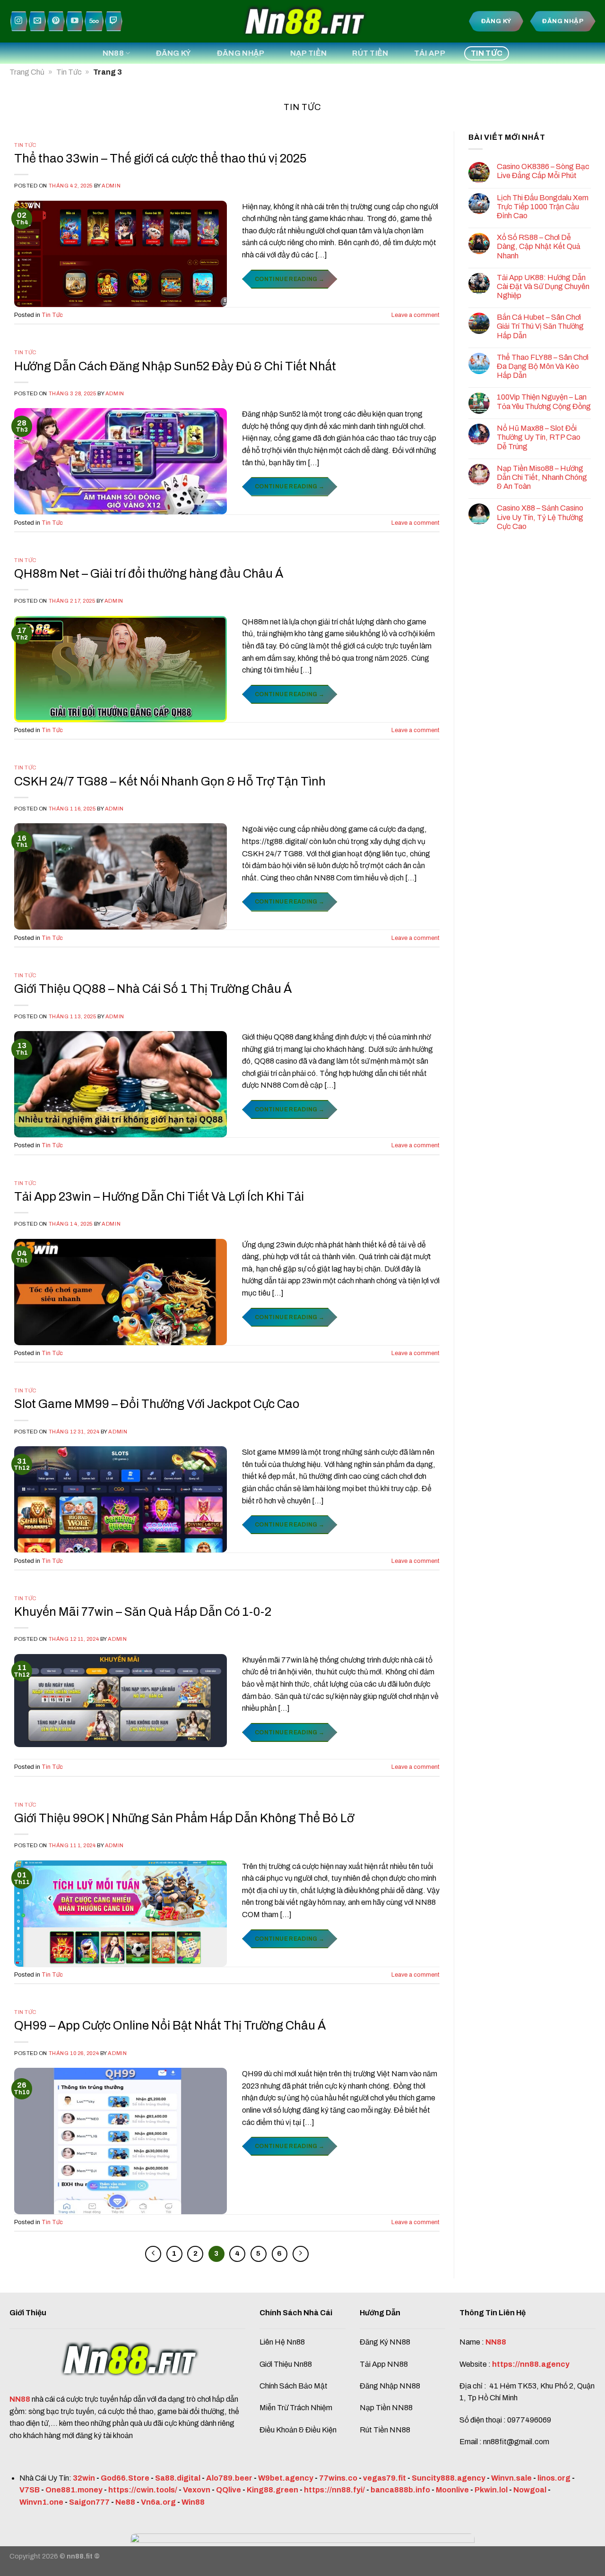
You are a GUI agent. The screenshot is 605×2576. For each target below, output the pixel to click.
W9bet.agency (286, 2478)
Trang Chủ (27, 72)
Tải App (430, 53)
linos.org (554, 2478)
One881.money (74, 2490)
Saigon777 (89, 2502)
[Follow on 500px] (94, 21)
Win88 (193, 2502)
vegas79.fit (385, 2478)
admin (111, 186)
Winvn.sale (511, 2478)
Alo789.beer (229, 2478)
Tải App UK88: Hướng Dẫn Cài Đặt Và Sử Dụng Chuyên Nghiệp (543, 286)
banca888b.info (400, 2490)
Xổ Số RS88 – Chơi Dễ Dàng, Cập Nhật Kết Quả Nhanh (539, 246)
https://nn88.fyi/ (334, 2490)
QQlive (229, 2490)
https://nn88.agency (531, 2364)
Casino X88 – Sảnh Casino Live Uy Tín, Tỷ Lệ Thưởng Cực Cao (540, 517)
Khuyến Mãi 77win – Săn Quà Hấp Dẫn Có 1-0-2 (143, 1612)
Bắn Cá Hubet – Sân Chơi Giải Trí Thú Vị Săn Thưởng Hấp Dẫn (540, 326)
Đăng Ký (174, 53)
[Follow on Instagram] (19, 21)
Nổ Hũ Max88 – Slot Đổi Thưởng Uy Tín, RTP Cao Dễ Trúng (539, 437)
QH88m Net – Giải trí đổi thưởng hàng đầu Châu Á (149, 574)
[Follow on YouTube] (75, 21)
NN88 (113, 53)
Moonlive (452, 2490)
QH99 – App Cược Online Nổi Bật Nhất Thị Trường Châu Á (170, 2026)
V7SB (30, 2490)
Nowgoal (530, 2490)
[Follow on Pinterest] (56, 21)
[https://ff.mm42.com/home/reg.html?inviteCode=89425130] (302, 2554)
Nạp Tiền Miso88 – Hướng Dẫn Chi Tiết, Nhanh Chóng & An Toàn (542, 477)
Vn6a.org (158, 2502)
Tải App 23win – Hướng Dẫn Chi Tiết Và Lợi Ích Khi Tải (160, 1197)
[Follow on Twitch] (113, 21)
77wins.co (338, 2478)
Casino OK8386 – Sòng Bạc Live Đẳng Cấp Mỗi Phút (543, 171)
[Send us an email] (37, 21)
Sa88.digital (178, 2478)
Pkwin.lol (491, 2490)
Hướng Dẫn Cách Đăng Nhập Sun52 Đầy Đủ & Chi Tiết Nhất (176, 366)
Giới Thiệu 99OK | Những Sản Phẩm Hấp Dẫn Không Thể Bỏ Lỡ (184, 1818)
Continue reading (290, 279)
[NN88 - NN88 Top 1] (302, 21)
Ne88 (125, 2502)
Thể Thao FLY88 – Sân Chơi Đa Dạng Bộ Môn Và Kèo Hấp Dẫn (543, 366)
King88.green (272, 2490)
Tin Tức (487, 53)
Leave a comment (415, 315)
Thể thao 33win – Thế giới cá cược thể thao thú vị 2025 (160, 158)
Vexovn (197, 2490)
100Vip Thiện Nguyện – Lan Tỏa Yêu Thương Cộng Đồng (544, 401)
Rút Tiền (370, 53)
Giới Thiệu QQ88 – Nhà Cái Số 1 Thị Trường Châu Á (154, 989)
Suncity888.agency (449, 2478)
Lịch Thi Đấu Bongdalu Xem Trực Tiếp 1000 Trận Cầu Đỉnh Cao (543, 207)
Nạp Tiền (309, 53)
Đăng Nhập (241, 53)
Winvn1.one (41, 2502)
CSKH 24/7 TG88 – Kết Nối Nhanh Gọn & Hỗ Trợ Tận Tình (170, 781)
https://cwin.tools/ (143, 2490)
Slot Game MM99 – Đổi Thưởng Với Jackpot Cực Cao (157, 1404)
